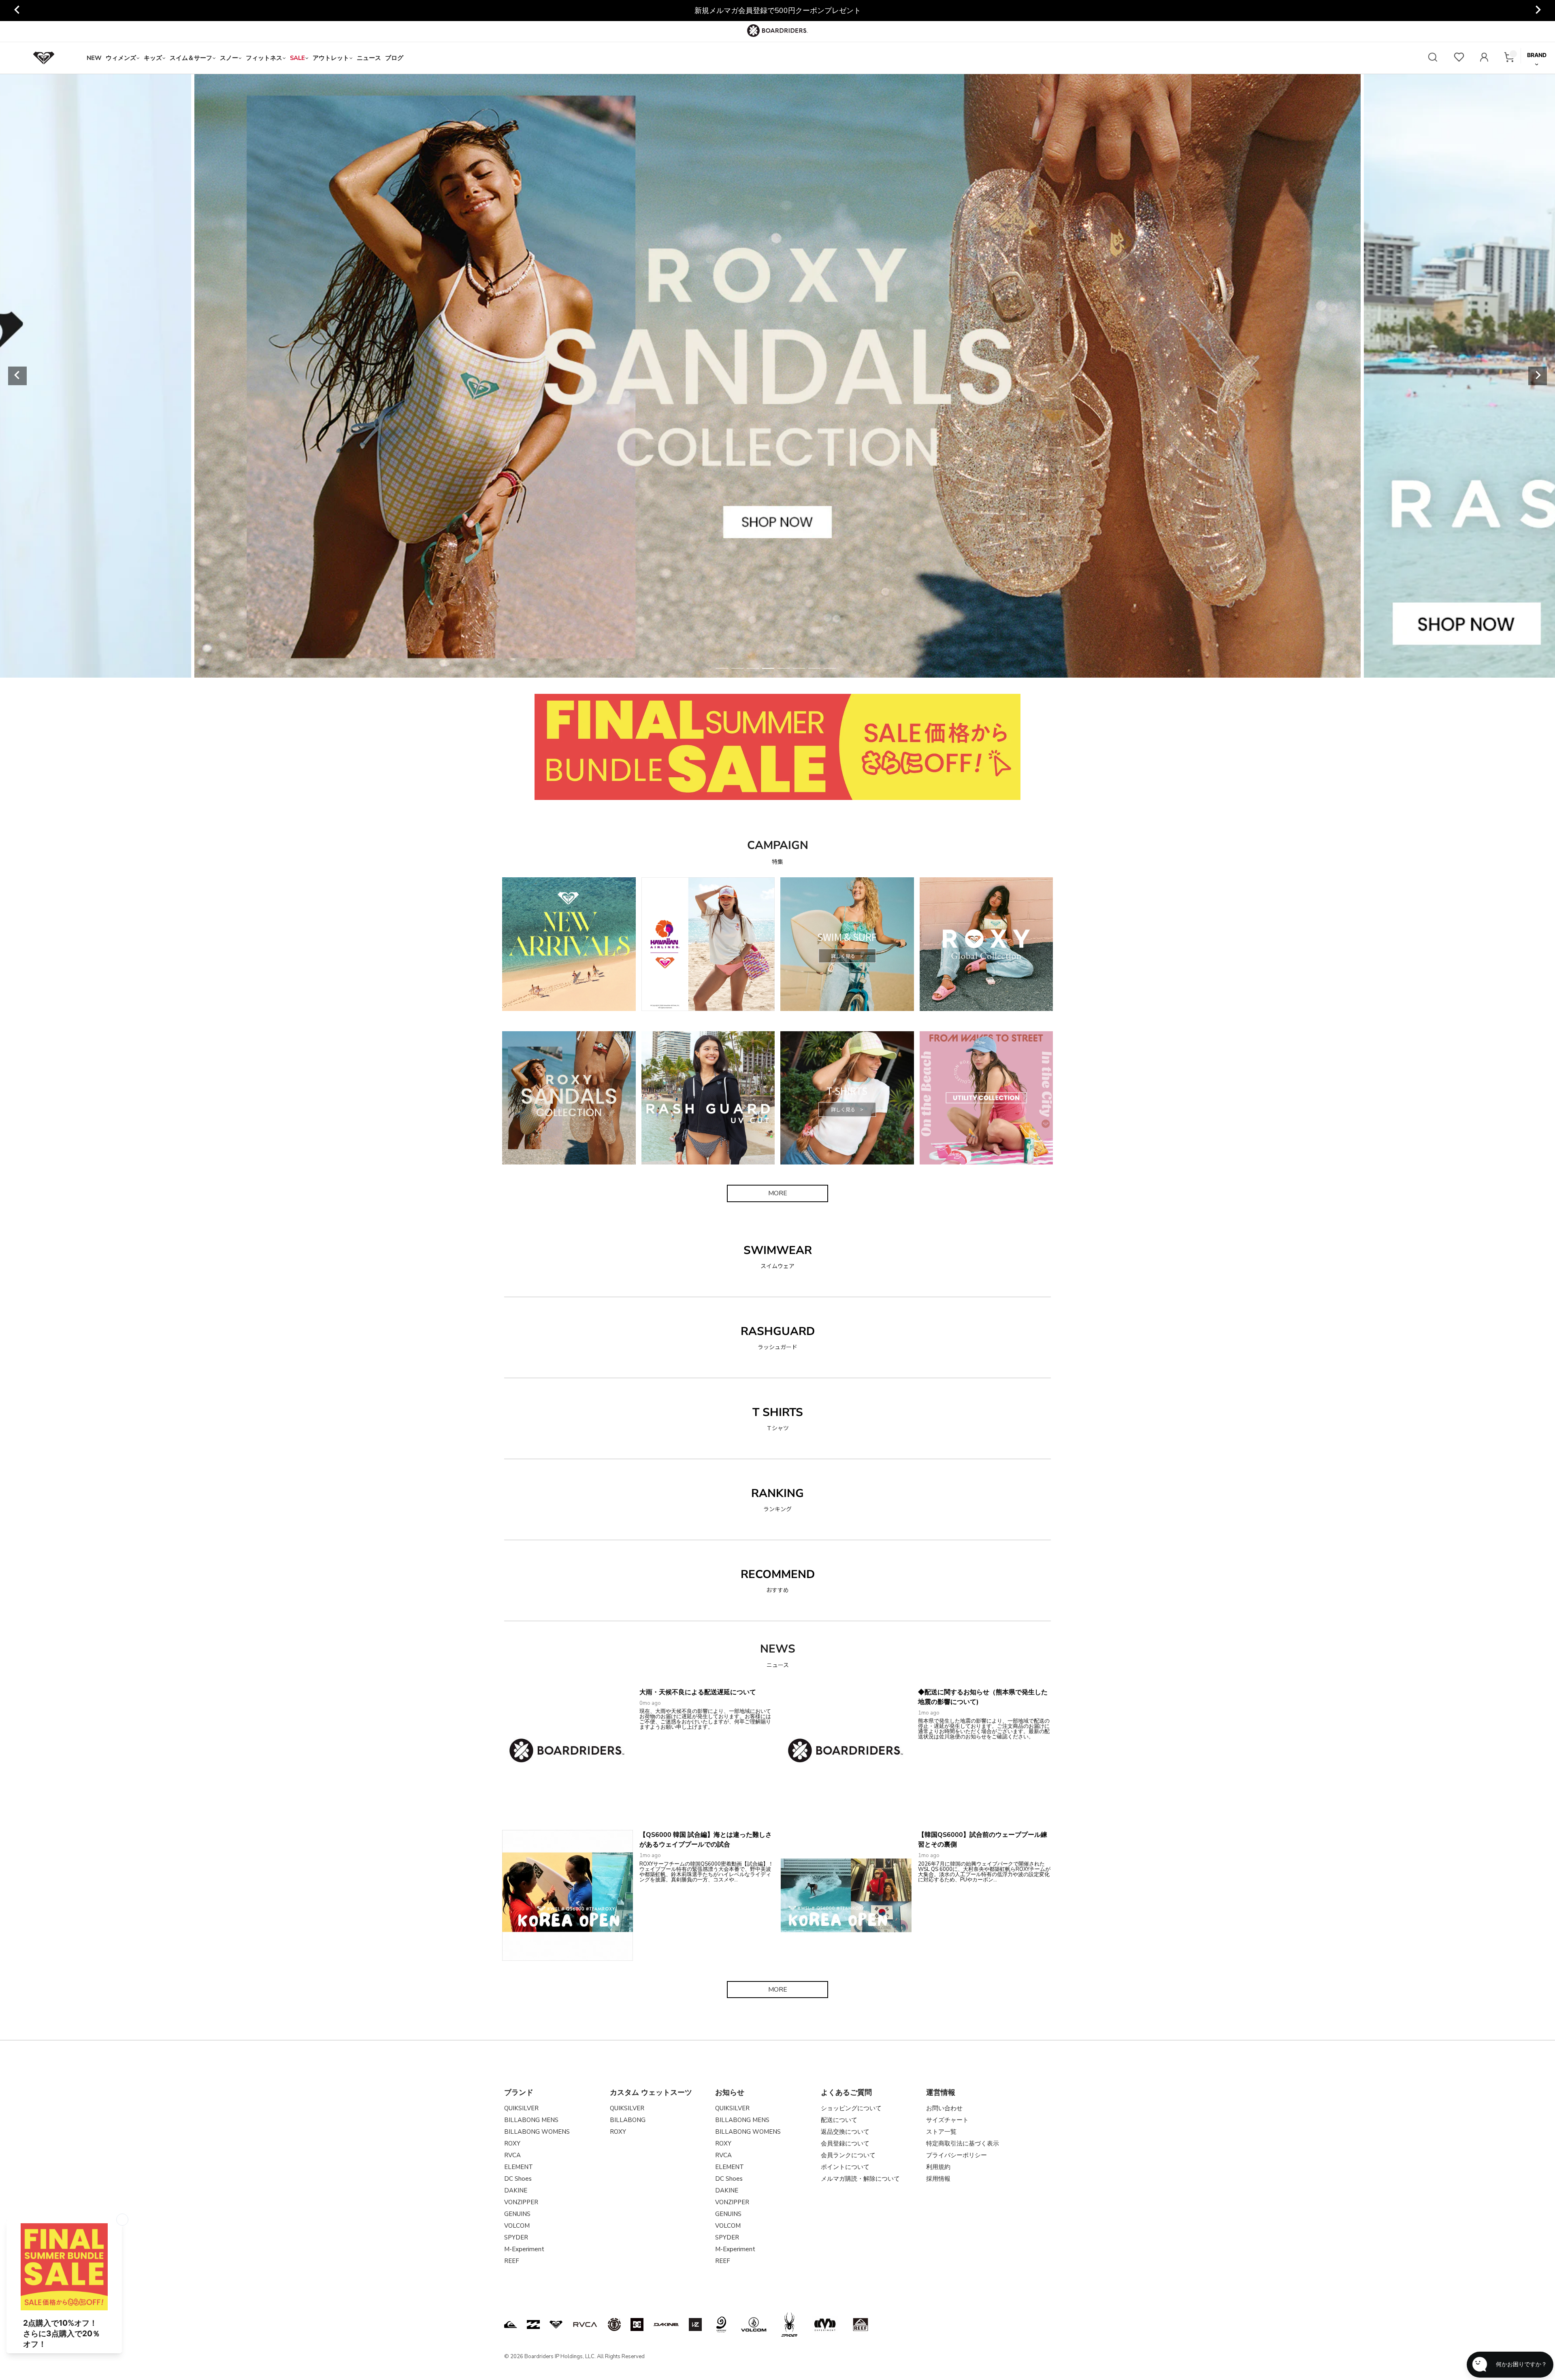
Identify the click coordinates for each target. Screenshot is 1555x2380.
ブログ (394, 58)
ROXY (512, 2143)
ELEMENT (519, 2167)
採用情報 (938, 2179)
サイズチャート (947, 2120)
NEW (94, 58)
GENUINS (517, 2214)
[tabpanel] (777, 376)
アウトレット (331, 58)
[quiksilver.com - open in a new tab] (511, 2325)
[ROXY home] (44, 58)
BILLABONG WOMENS (537, 2132)
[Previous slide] (17, 11)
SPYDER (516, 2237)
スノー (229, 58)
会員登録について (845, 2143)
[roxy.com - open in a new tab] (556, 2325)
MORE (778, 1193)
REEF (512, 2261)
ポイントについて (845, 2167)
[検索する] (1433, 58)
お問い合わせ (944, 2108)
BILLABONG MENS (531, 2120)
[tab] (722, 668)
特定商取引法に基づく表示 (963, 2143)
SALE (297, 58)
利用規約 (938, 2167)
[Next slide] (1538, 11)
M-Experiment (524, 2249)
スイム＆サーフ (191, 58)
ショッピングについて (851, 2108)
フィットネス (264, 58)
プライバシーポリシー (956, 2155)
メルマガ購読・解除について (860, 2179)
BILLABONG (628, 2120)
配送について (839, 2120)
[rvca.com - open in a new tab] (585, 2325)
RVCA (512, 2155)
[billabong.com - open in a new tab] (533, 2325)
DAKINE (516, 2190)
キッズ (153, 58)
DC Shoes (518, 2179)
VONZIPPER (521, 2202)
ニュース (369, 58)
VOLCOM (517, 2226)
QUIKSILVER (521, 2108)
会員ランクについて (848, 2155)
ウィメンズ (121, 58)
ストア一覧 (941, 2132)
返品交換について (845, 2132)
